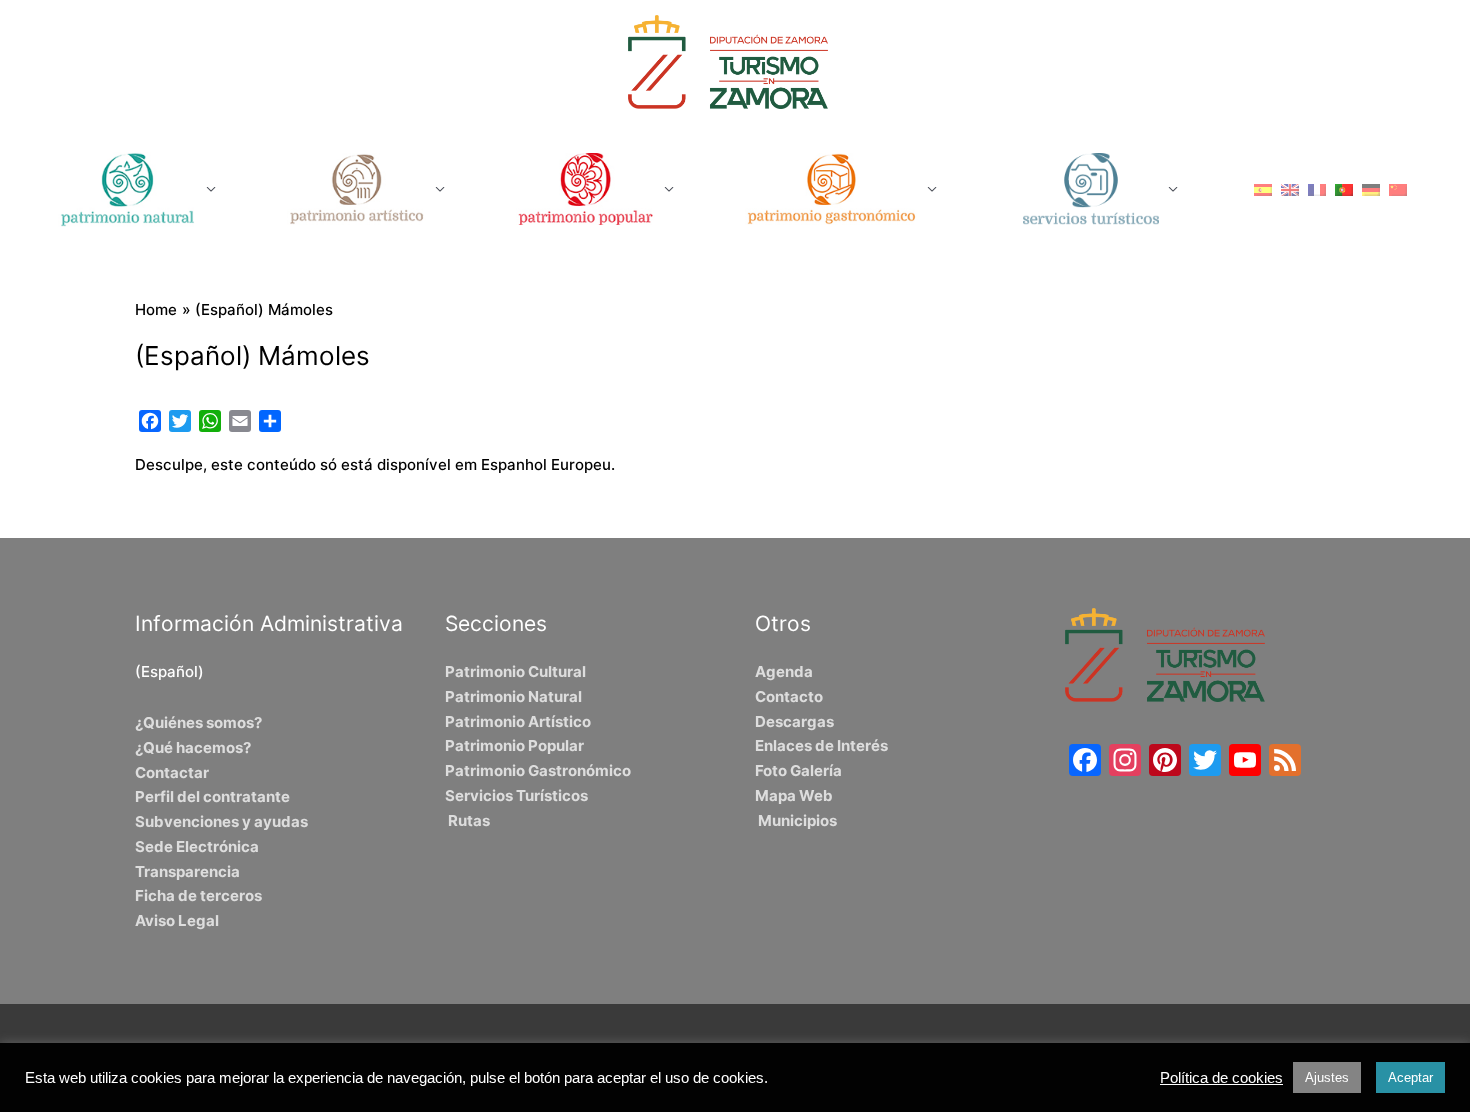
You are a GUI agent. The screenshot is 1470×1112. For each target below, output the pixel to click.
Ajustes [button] (1327, 1077)
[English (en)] (1290, 188)
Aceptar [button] (1410, 1077)
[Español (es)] (1263, 188)
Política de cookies (1221, 1078)
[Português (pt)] (1344, 188)
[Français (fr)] (1317, 188)
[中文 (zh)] (1398, 188)
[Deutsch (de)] (1371, 188)
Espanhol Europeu (546, 464)
